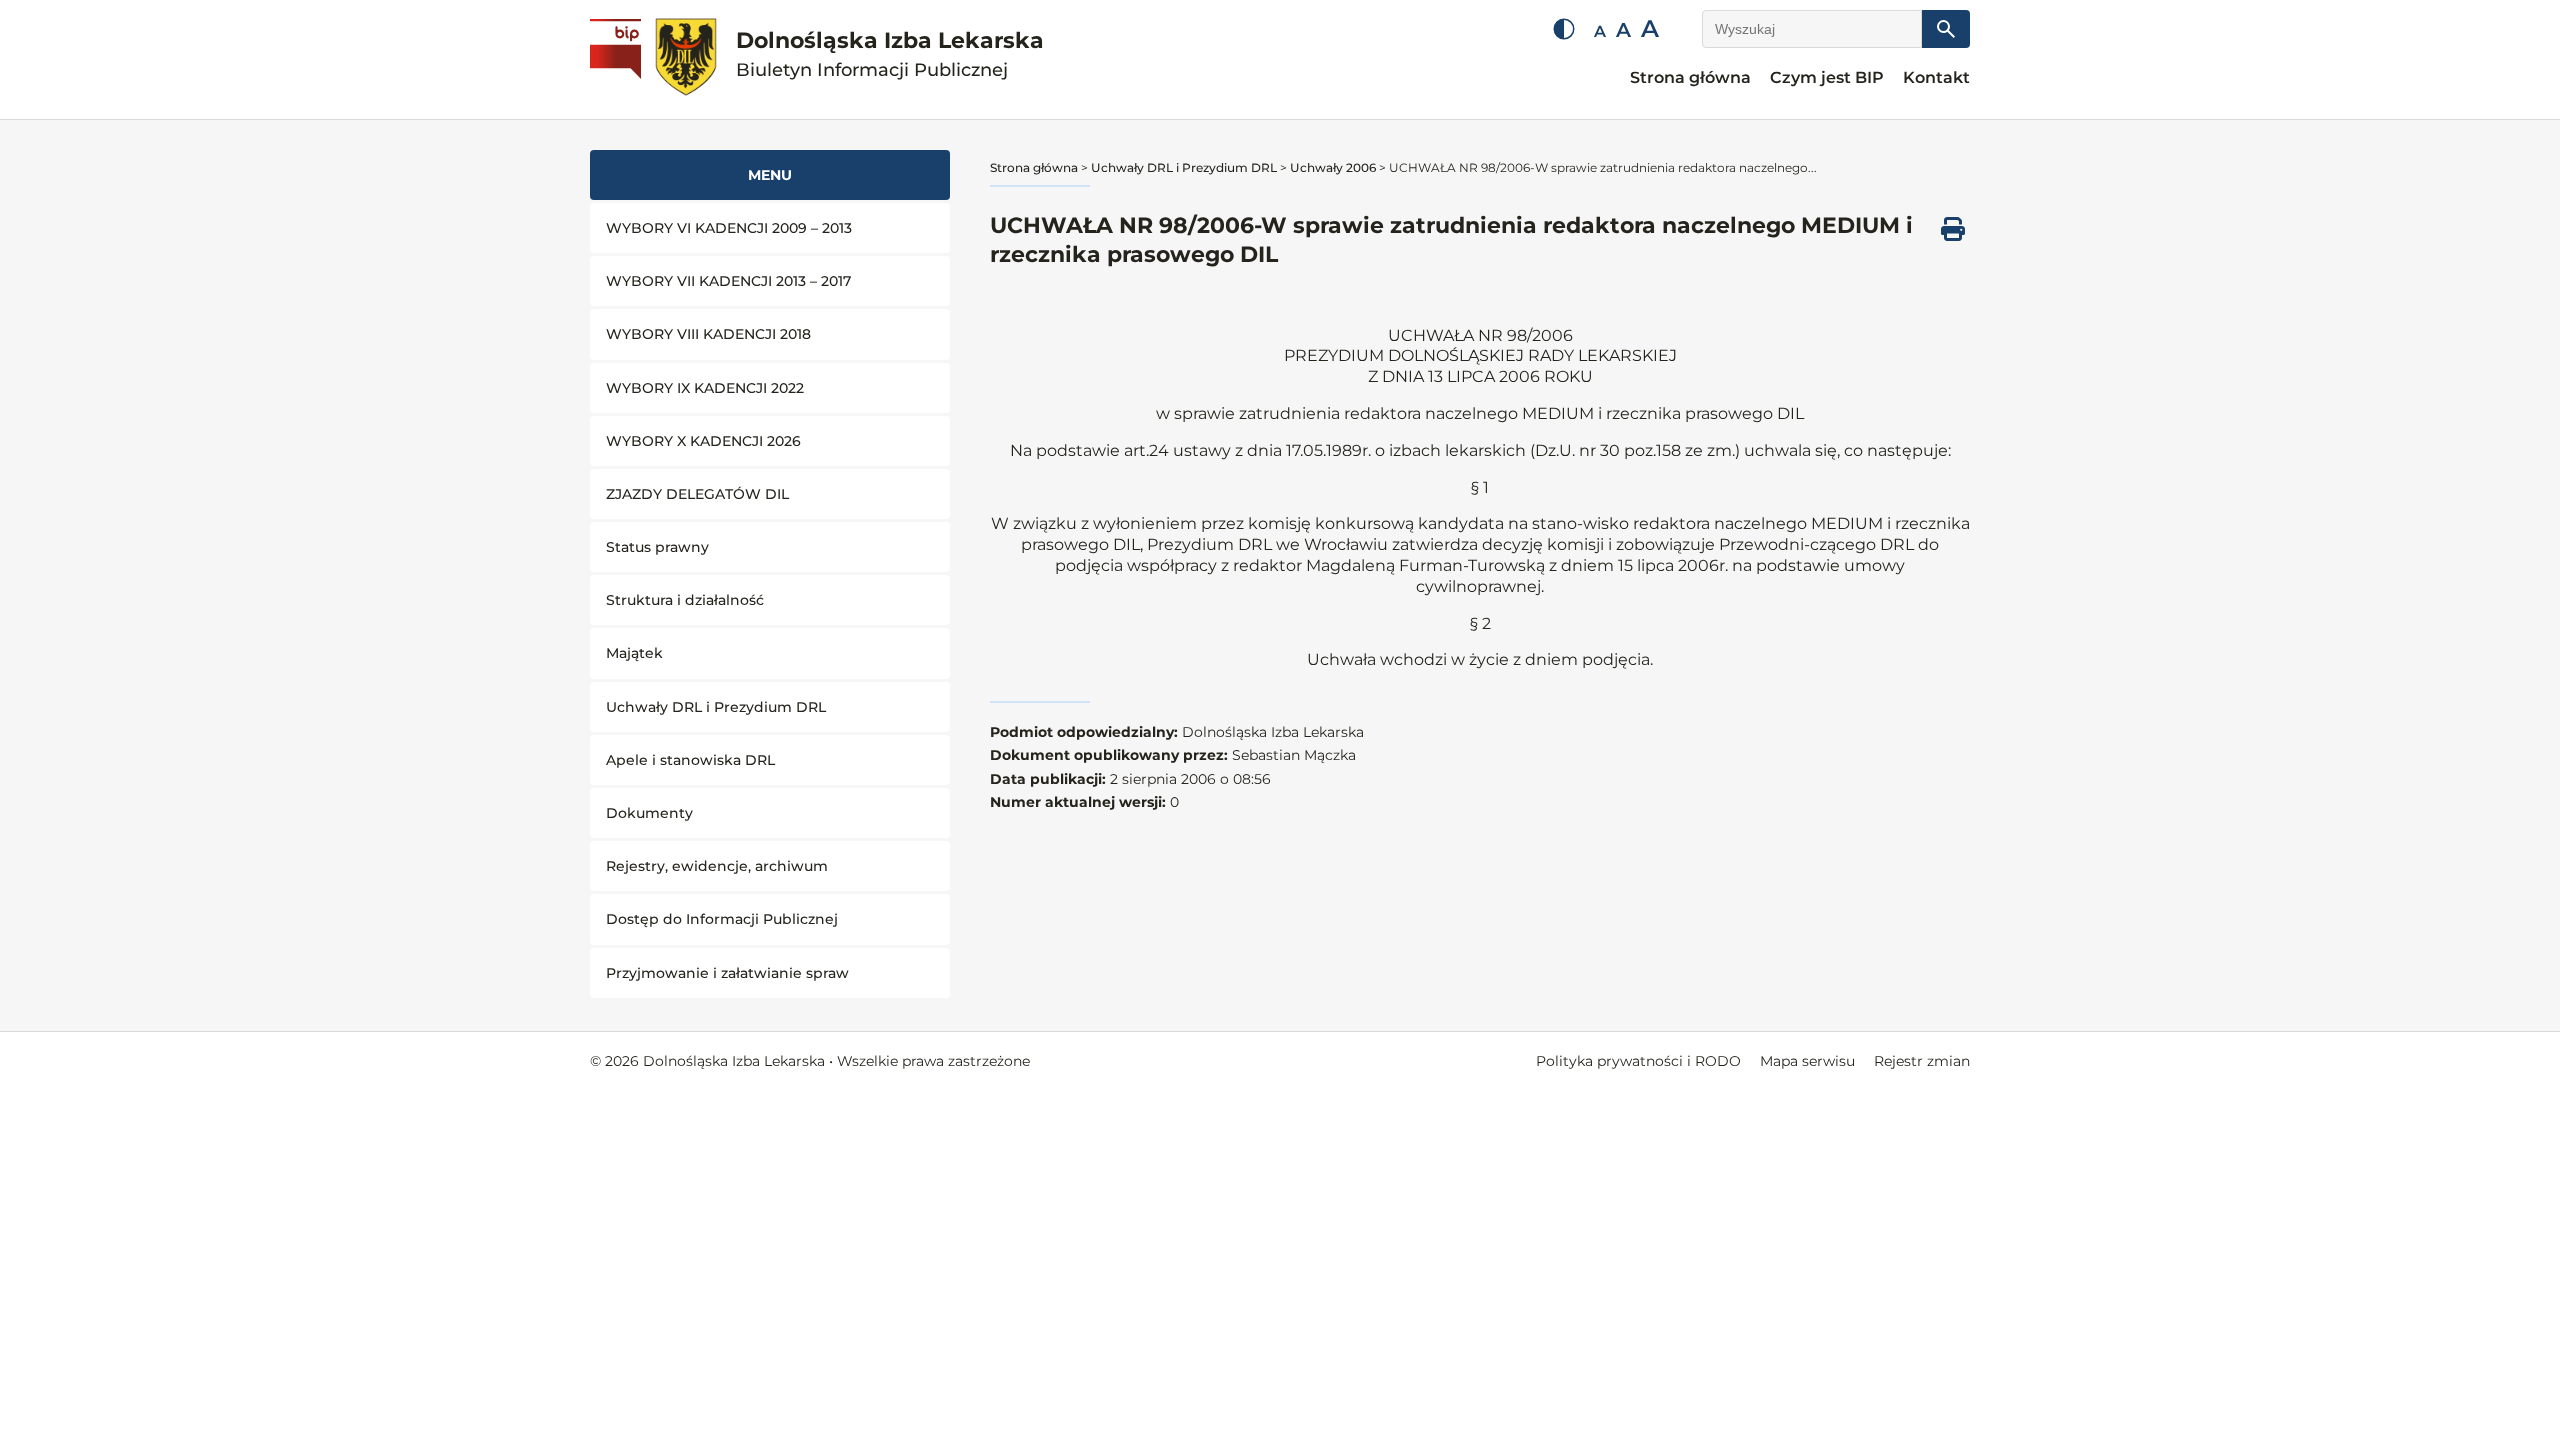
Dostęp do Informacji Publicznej (722, 919)
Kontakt (1936, 77)
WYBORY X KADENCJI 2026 (703, 441)
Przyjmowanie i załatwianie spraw (727, 973)
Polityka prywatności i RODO (1638, 1061)
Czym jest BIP (1827, 77)
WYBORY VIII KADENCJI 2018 (708, 334)
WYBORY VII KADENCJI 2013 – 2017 (728, 281)
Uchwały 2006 (1333, 167)
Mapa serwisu (1807, 1061)
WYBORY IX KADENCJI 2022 (705, 388)
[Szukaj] (1946, 29)
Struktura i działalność (685, 600)
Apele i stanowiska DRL (690, 760)
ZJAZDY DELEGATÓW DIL (697, 494)
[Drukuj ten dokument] (1953, 229)
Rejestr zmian (1922, 1061)
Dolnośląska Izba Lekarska (890, 54)
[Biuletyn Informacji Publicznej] (618, 60)
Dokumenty (649, 813)
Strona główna (1690, 77)
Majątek (634, 653)
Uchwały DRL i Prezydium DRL (716, 707)
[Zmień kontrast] (1564, 29)
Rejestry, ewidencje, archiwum (717, 866)
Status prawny (657, 547)
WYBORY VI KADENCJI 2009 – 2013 (729, 228)
